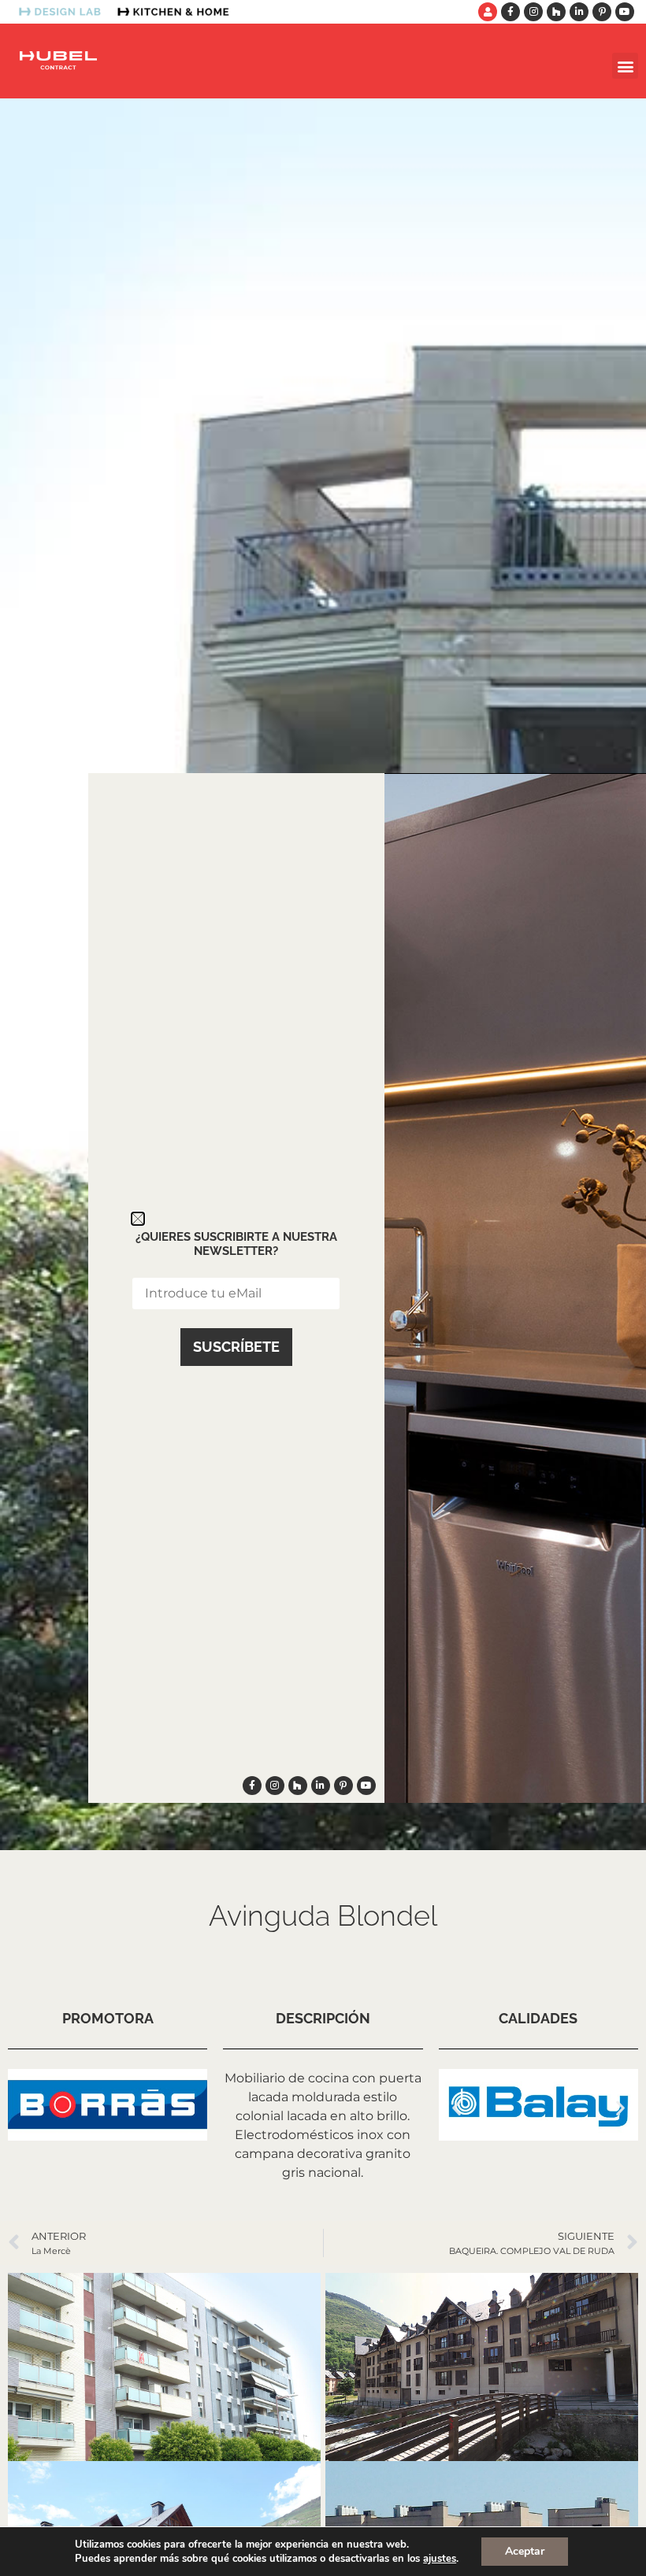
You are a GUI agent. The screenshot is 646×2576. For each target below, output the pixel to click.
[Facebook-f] (510, 12)
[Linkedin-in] (579, 12)
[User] (488, 12)
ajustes (440, 2559)
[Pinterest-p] (602, 12)
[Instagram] (533, 12)
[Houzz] (556, 12)
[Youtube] (625, 12)
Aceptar (525, 2551)
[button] (625, 66)
